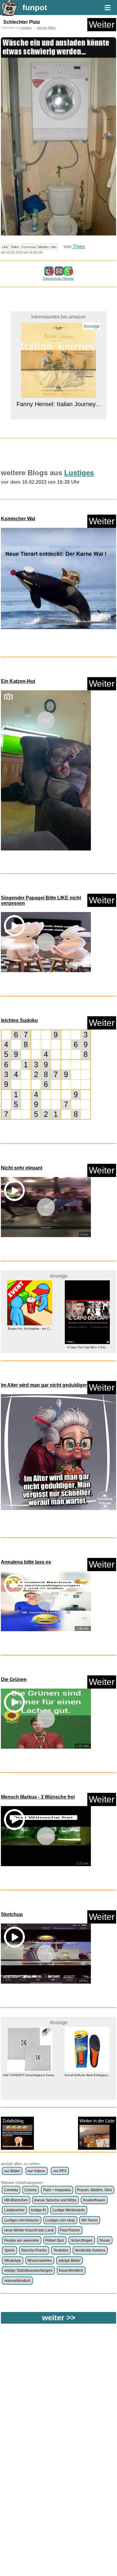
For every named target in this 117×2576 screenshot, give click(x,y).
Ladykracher (14, 2210)
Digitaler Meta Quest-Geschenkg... (87, 1329)
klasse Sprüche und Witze (55, 2200)
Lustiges (26, 28)
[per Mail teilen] (59, 273)
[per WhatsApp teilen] (68, 273)
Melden (43, 247)
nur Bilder (12, 2171)
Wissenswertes (40, 2261)
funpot (35, 8)
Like (5, 247)
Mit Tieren (90, 2220)
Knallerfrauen (94, 2200)
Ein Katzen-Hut (18, 681)
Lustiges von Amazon (22, 2220)
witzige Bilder (46, 28)
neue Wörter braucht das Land (29, 2230)
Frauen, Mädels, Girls (94, 2190)
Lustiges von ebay (60, 2220)
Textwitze (61, 2250)
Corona (30, 2190)
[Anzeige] (58, 344)
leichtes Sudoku (19, 1020)
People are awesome (22, 2240)
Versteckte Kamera (90, 2250)
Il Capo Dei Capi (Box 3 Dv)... (30, 1347)
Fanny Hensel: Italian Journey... (59, 354)
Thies (79, 246)
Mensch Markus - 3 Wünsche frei (38, 1797)
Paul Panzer (70, 2230)
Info (54, 247)
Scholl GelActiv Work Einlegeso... (30, 2075)
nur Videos (36, 2171)
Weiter (102, 24)
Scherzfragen (82, 2240)
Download (28, 247)
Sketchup (12, 1914)
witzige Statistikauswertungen (28, 2270)
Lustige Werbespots (69, 2210)
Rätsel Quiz (55, 2240)
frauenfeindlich (71, 2270)
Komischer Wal (18, 519)
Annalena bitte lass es (26, 1562)
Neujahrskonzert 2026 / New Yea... (87, 2075)
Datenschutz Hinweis (58, 278)
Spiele (9, 2250)
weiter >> (59, 2318)
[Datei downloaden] (58, 581)
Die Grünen (14, 1679)
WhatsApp (13, 2261)
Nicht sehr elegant (22, 1168)
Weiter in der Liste (97, 2121)
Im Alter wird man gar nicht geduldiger (44, 1385)
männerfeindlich (17, 2281)
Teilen (15, 247)
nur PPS (60, 2171)
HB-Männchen (16, 2200)
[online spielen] (46, 1075)
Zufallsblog (13, 2121)
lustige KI (38, 2210)
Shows (105, 2240)
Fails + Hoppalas (57, 2190)
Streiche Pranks (34, 2250)
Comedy (11, 2190)
